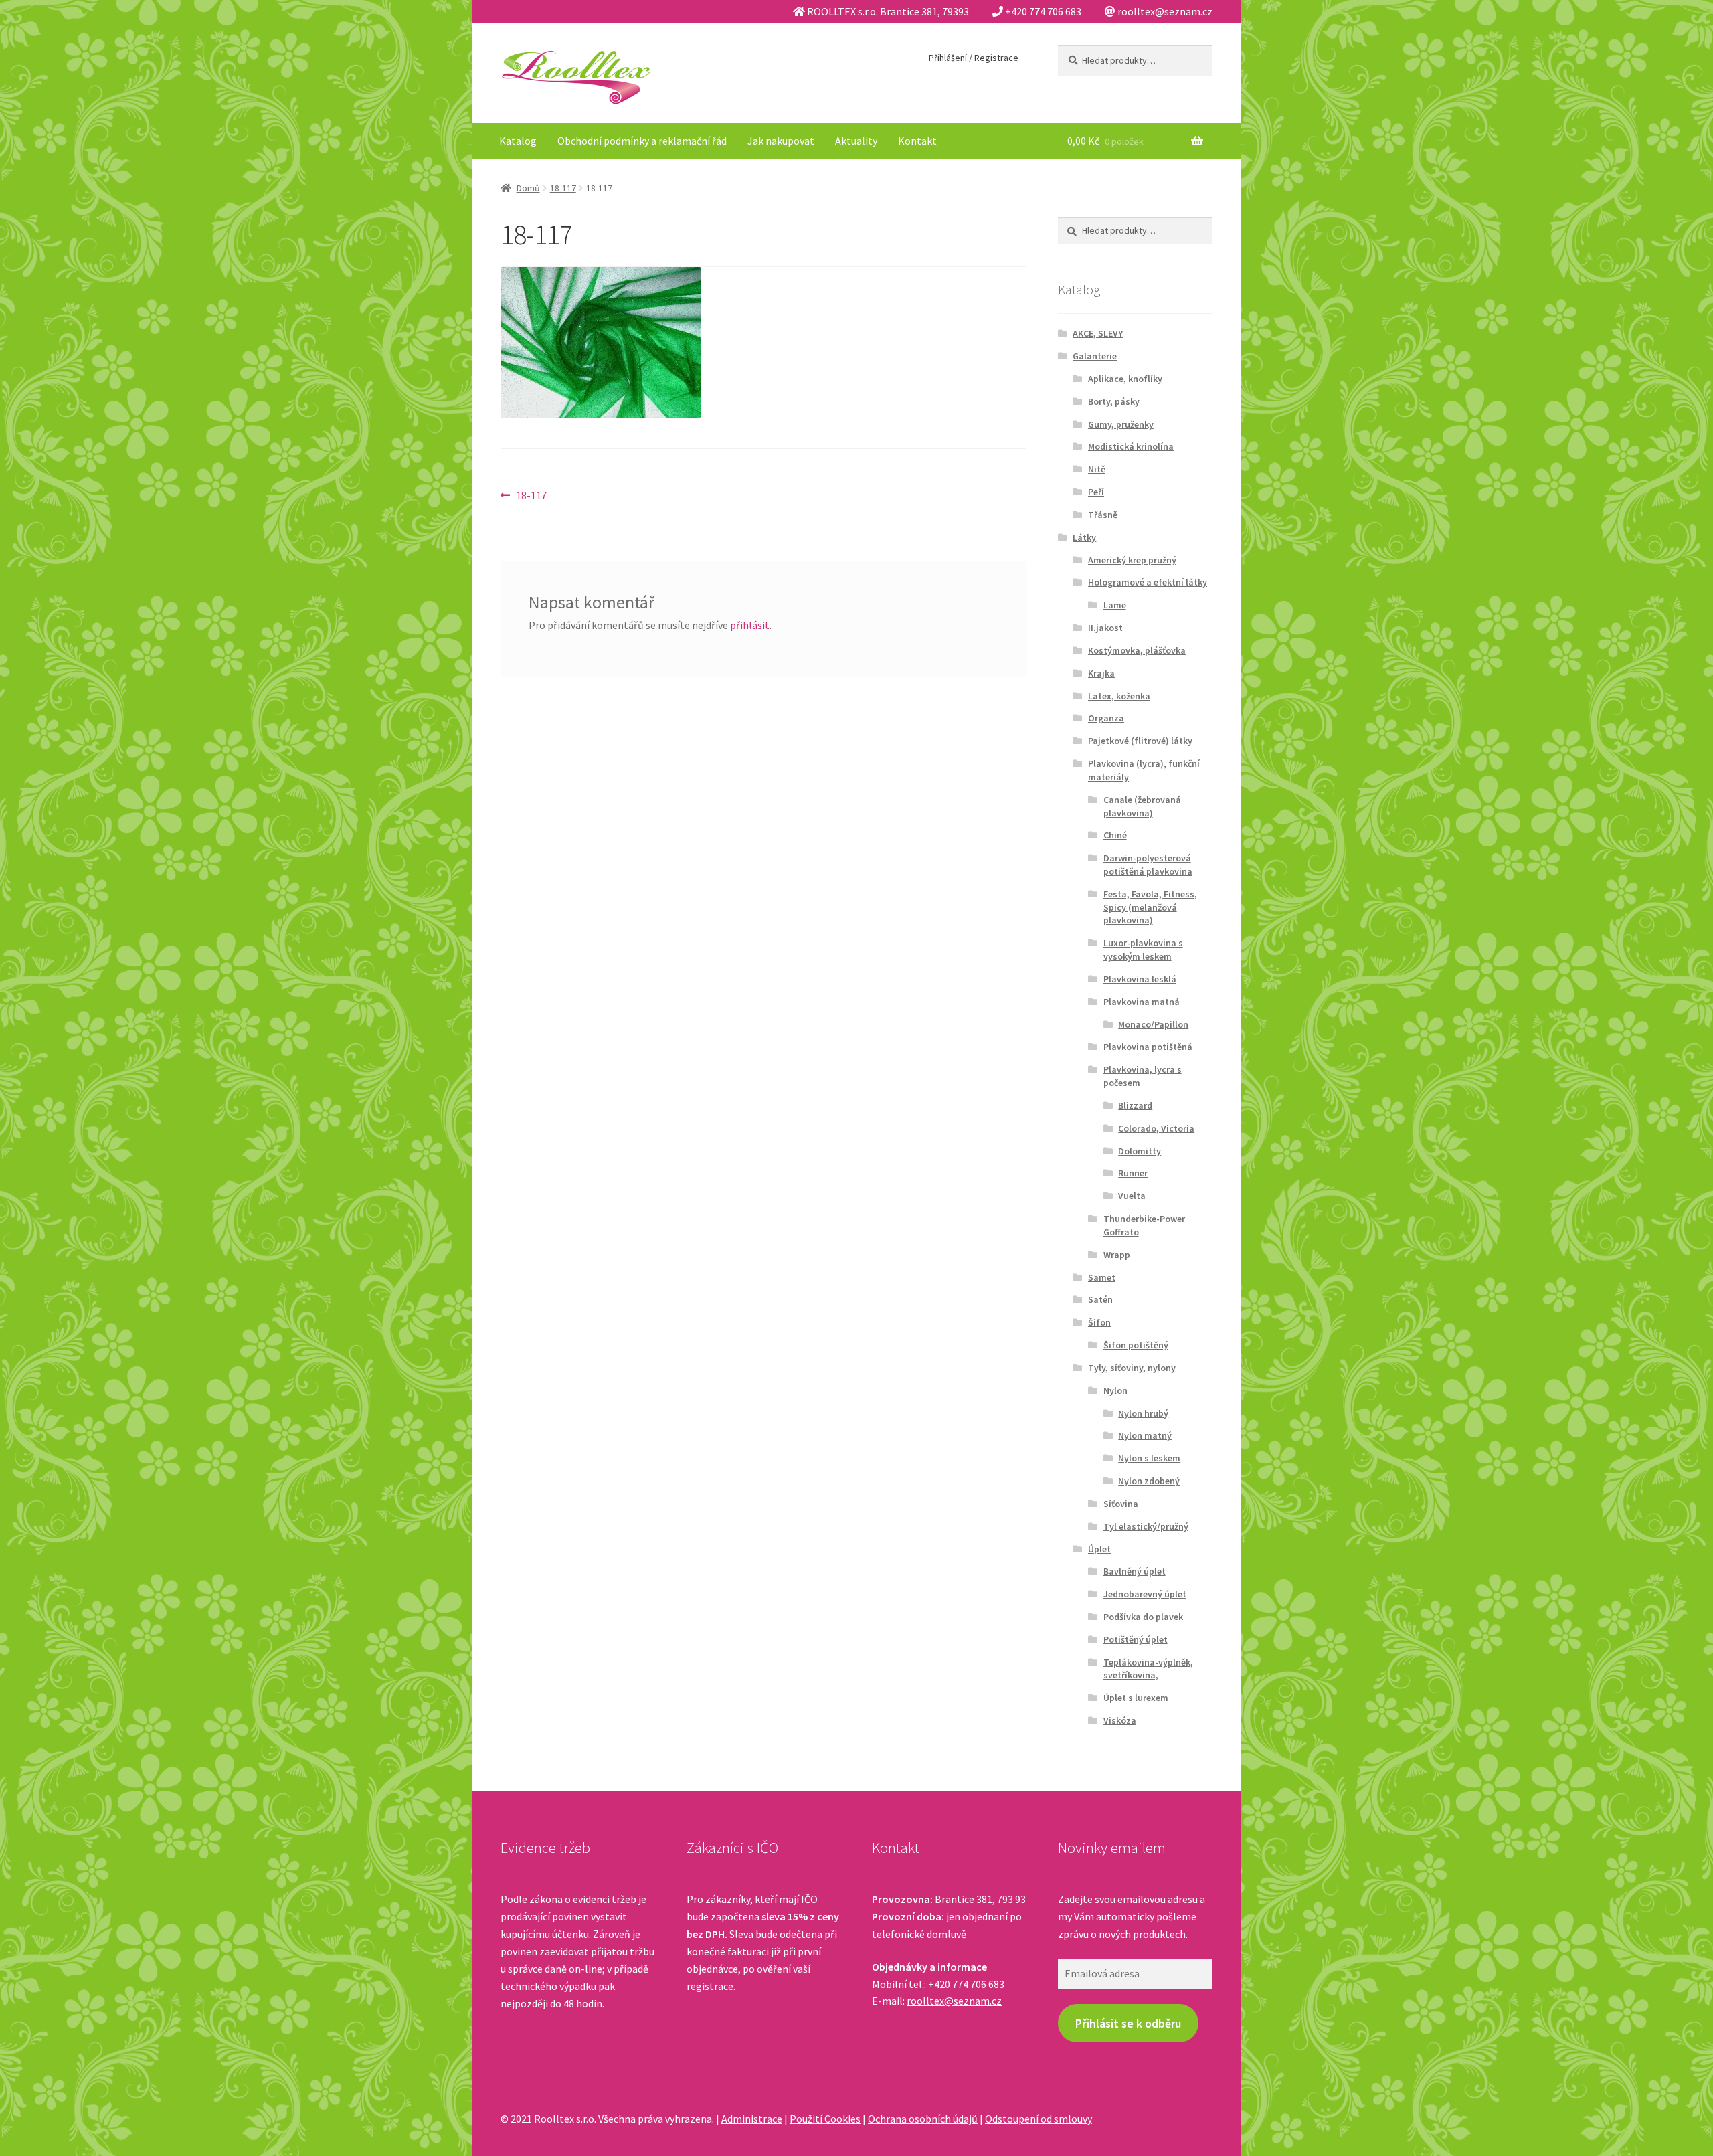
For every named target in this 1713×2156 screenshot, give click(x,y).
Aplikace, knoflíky (1125, 379)
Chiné (1115, 835)
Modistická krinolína (1131, 446)
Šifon (1099, 1322)
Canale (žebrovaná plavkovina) (1142, 806)
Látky (1084, 537)
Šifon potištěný (1136, 1345)
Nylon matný (1145, 1435)
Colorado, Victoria (1156, 1128)
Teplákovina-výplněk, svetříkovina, (1148, 1669)
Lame (1115, 605)
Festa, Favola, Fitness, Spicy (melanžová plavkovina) (1150, 907)
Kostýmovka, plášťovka (1137, 650)
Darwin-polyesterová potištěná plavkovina (1148, 865)
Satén (1100, 1299)
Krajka (1101, 673)
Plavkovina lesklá (1140, 979)
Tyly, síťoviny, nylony (1132, 1368)
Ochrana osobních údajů (923, 2119)
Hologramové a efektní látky (1148, 582)
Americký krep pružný (1132, 560)
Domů (528, 188)
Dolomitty (1140, 1151)
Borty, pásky (1114, 401)
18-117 (563, 188)
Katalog (518, 141)
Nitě (1097, 469)
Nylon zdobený (1149, 1481)
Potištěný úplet (1136, 1639)
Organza (1106, 718)
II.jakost (1105, 628)
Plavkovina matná (1142, 1002)
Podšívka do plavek (1143, 1617)
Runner (1133, 1173)
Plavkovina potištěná (1148, 1047)
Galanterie (1095, 356)
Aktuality (856, 141)
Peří (1096, 492)
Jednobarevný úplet (1145, 1594)
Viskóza (1120, 1720)
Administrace (752, 2119)
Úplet (1099, 1549)
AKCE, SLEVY (1098, 333)
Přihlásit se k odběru (1128, 2023)
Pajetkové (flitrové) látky (1140, 741)
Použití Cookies (825, 2119)
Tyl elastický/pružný (1146, 1526)
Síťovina (1121, 1504)
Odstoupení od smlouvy (1039, 2119)
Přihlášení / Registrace (974, 58)
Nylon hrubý (1143, 1413)
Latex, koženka (1119, 696)
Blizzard (1135, 1105)
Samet (1102, 1277)
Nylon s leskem (1149, 1458)
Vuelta (1132, 1196)
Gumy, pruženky (1121, 424)
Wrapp (1117, 1255)
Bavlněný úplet (1135, 1571)
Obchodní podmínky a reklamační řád (642, 141)
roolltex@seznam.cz (954, 2001)
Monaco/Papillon (1153, 1024)
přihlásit (750, 625)
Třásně (1103, 515)
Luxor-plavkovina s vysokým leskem (1143, 950)
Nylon (1115, 1390)
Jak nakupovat (781, 141)
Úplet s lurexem (1136, 1698)
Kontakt (917, 141)
